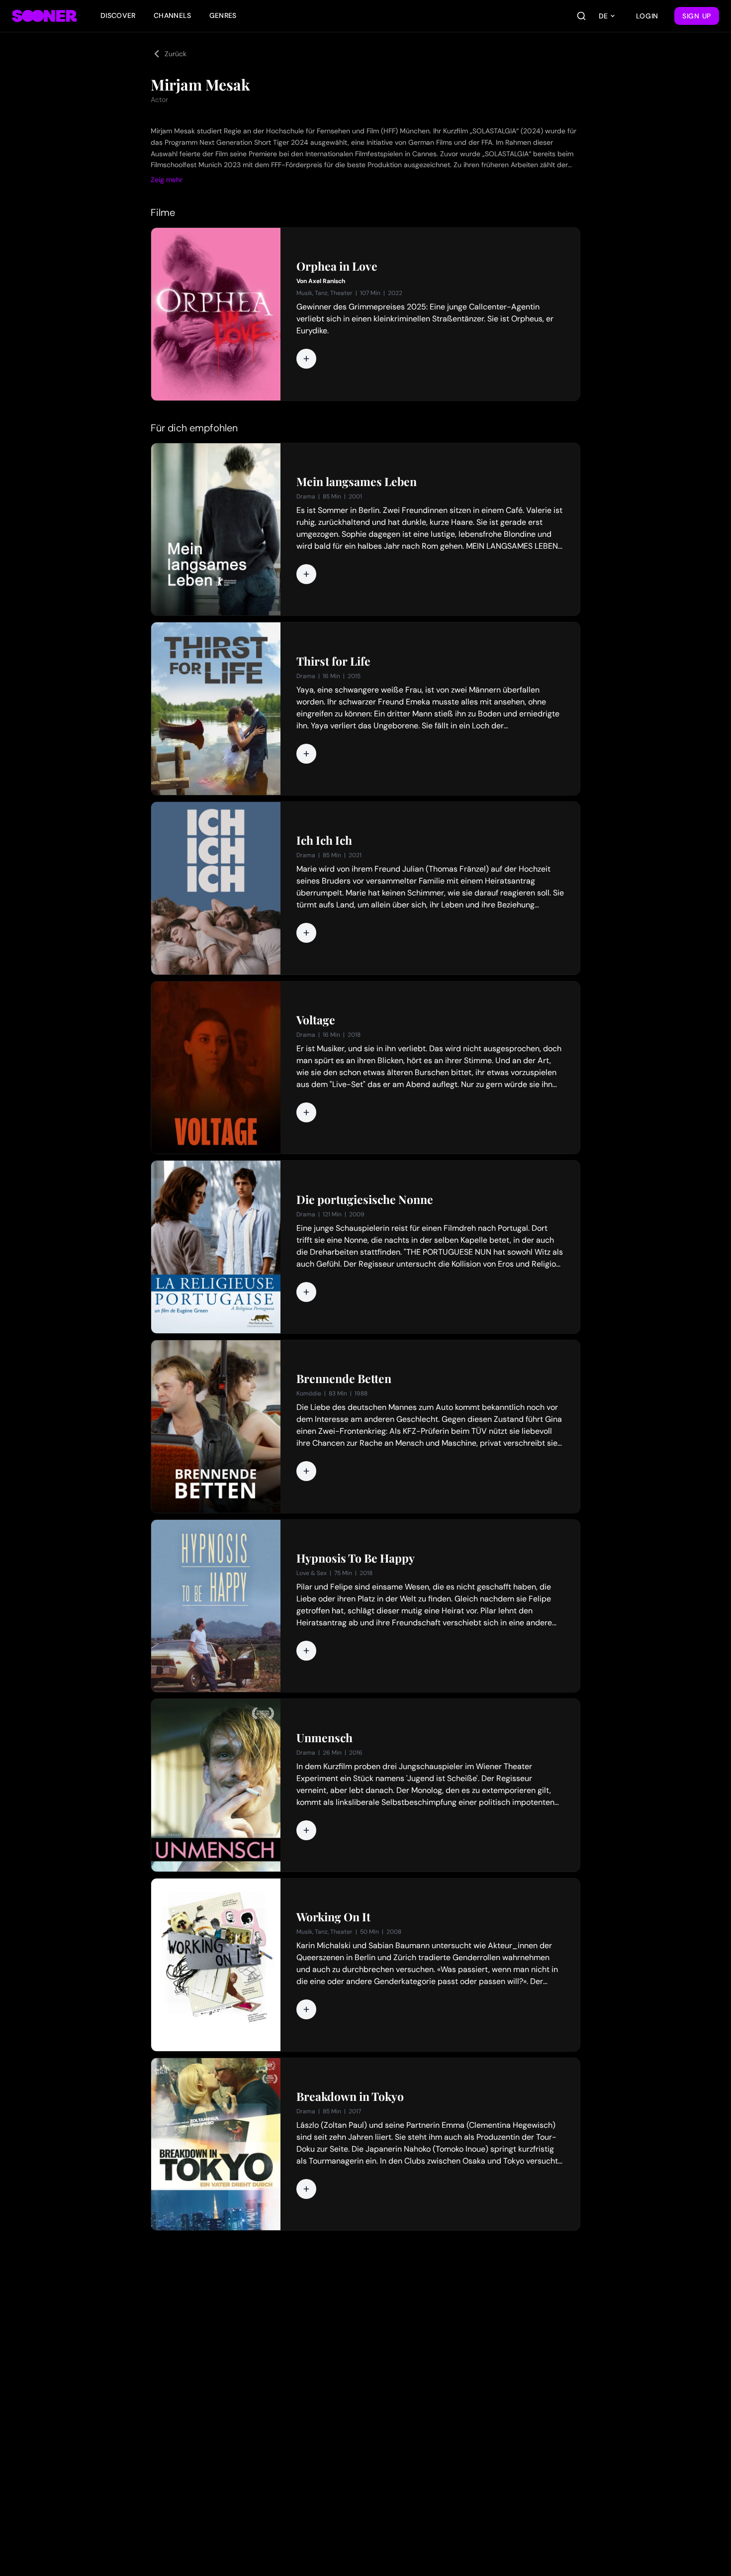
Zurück (176, 54)
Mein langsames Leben (357, 482)
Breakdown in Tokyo (350, 2096)
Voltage (316, 1020)
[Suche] (581, 16)
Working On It (333, 1917)
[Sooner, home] (44, 16)
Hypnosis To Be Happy (356, 1558)
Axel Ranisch (327, 281)
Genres (223, 15)
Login (647, 16)
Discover (118, 15)
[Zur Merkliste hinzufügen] (306, 359)
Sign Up (697, 16)
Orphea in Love (337, 266)
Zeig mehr (167, 180)
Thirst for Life (333, 661)
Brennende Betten (344, 1379)
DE (603, 16)
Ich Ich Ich (324, 840)
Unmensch (324, 1738)
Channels (173, 15)
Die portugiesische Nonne (365, 1199)
